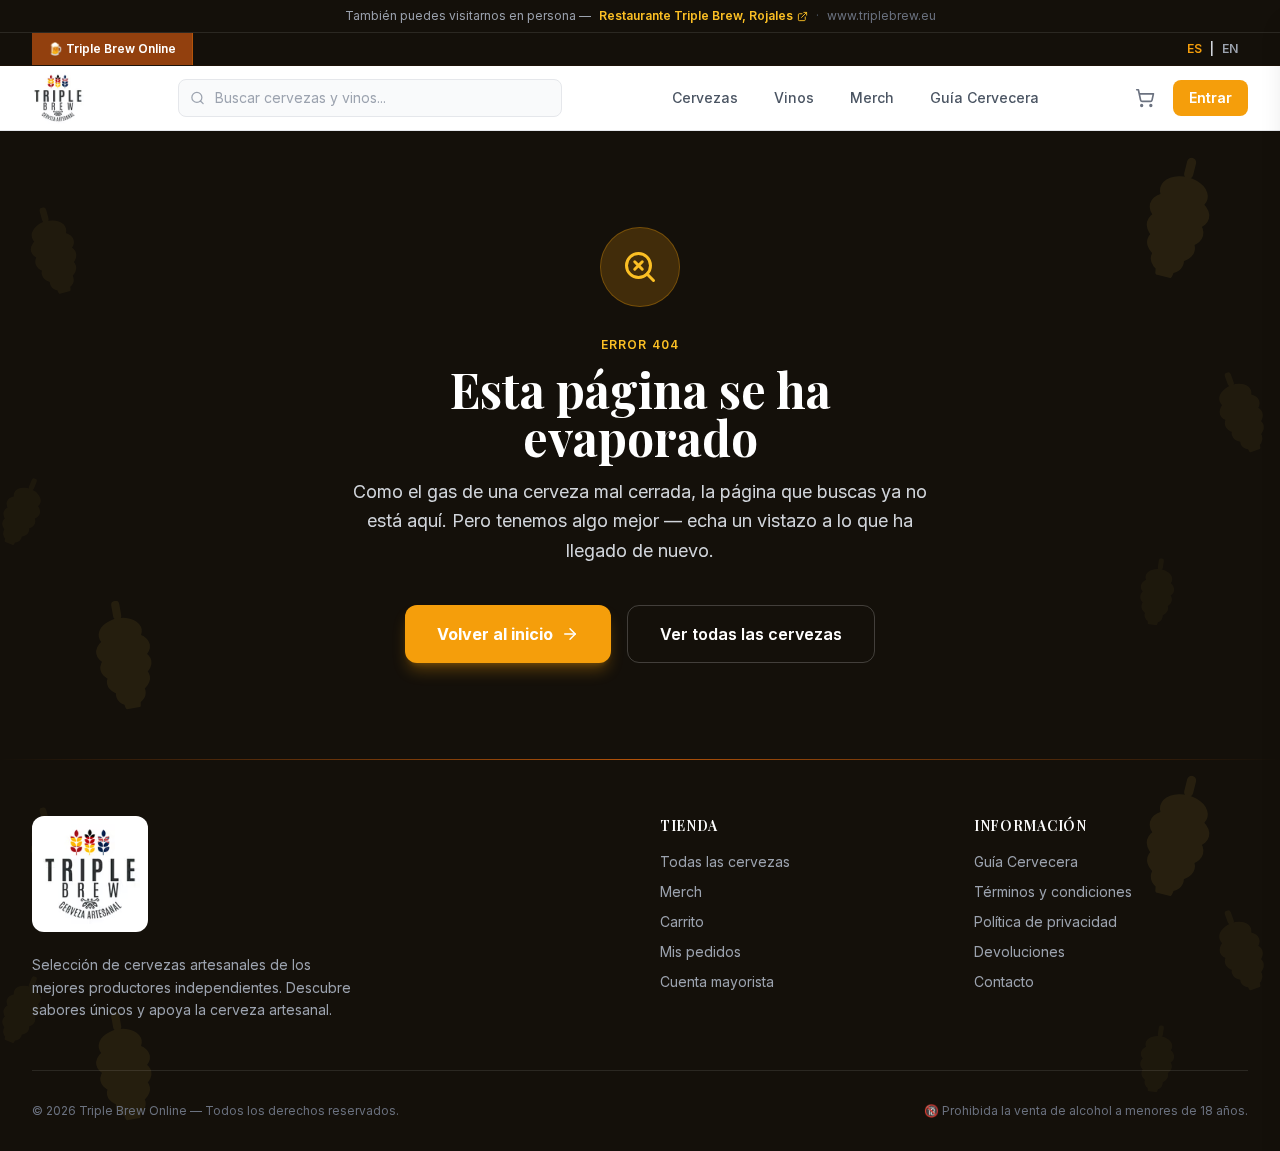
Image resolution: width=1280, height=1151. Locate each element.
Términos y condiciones (1053, 891)
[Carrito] (1145, 98)
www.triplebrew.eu (881, 15)
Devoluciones (1019, 951)
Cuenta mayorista (717, 981)
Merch (872, 97)
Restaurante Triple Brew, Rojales (696, 15)
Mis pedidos (700, 951)
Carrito (682, 921)
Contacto (1004, 981)
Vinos (794, 97)
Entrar (1210, 97)
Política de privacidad (1045, 921)
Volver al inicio (495, 634)
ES (1194, 48)
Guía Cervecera (984, 97)
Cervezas (705, 97)
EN (1230, 48)
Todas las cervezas (725, 861)
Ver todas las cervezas (751, 634)
